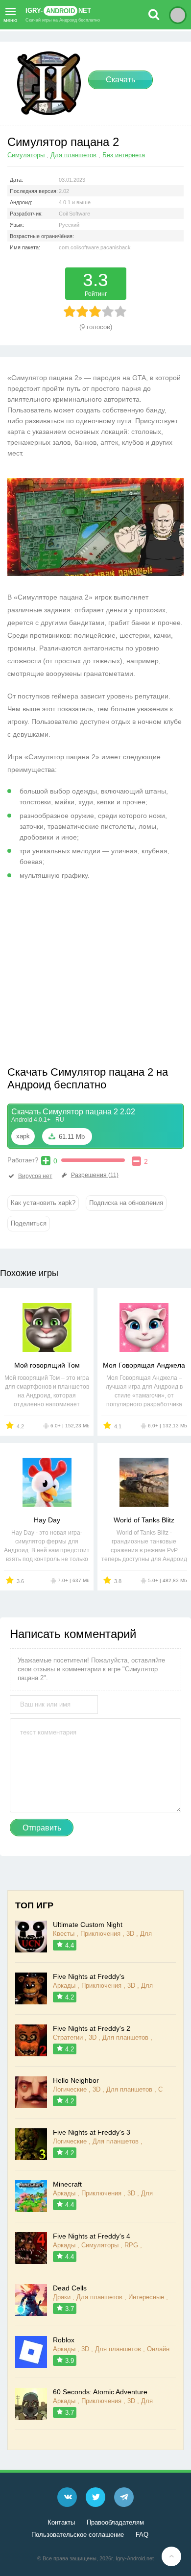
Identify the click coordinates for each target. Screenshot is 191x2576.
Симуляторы (26, 155)
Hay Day (47, 1520)
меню (10, 19)
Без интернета (124, 155)
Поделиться (29, 1223)
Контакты (61, 2522)
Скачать (120, 80)
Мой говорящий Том (47, 1365)
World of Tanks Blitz (144, 1520)
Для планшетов (73, 155)
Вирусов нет (35, 1176)
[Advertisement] (90, 977)
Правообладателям (115, 2522)
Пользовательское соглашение (78, 2535)
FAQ (142, 2535)
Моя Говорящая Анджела (144, 1365)
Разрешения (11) (95, 1175)
